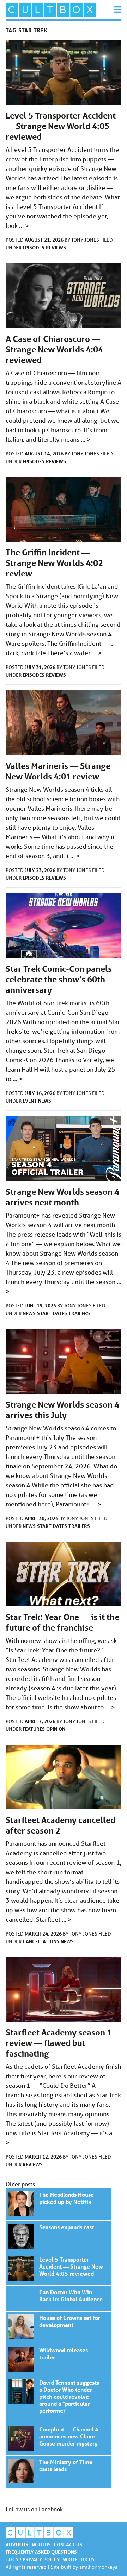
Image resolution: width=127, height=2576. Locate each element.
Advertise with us (28, 2545)
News (45, 1101)
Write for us (79, 2559)
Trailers (79, 1313)
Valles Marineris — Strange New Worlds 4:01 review (58, 771)
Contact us (68, 2545)
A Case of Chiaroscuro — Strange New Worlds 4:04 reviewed (54, 349)
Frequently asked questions (41, 2552)
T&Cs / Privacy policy (33, 2559)
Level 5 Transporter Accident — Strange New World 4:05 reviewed (61, 126)
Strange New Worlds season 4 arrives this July (62, 1410)
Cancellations (41, 1941)
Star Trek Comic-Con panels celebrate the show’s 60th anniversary (59, 979)
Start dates (52, 1313)
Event (30, 1101)
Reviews (56, 247)
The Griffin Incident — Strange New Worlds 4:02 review (54, 563)
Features (34, 1729)
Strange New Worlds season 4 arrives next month (62, 1197)
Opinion (56, 1729)
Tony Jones (86, 240)
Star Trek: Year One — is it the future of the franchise (62, 1622)
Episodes (34, 247)
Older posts (20, 2184)
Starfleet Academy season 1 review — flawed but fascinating (59, 2043)
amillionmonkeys (98, 2567)
